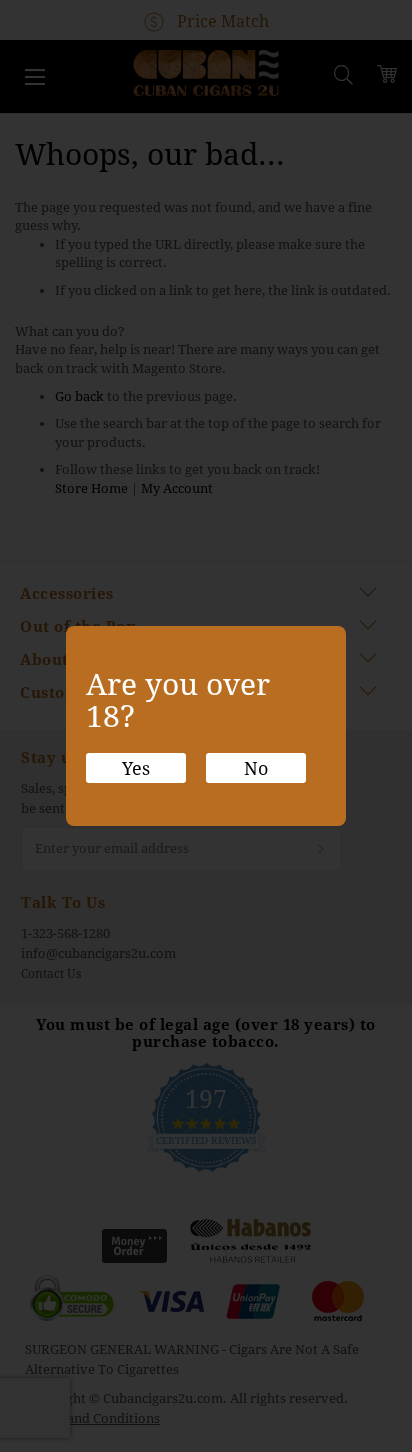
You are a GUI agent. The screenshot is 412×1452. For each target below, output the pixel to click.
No (256, 768)
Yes (136, 768)
